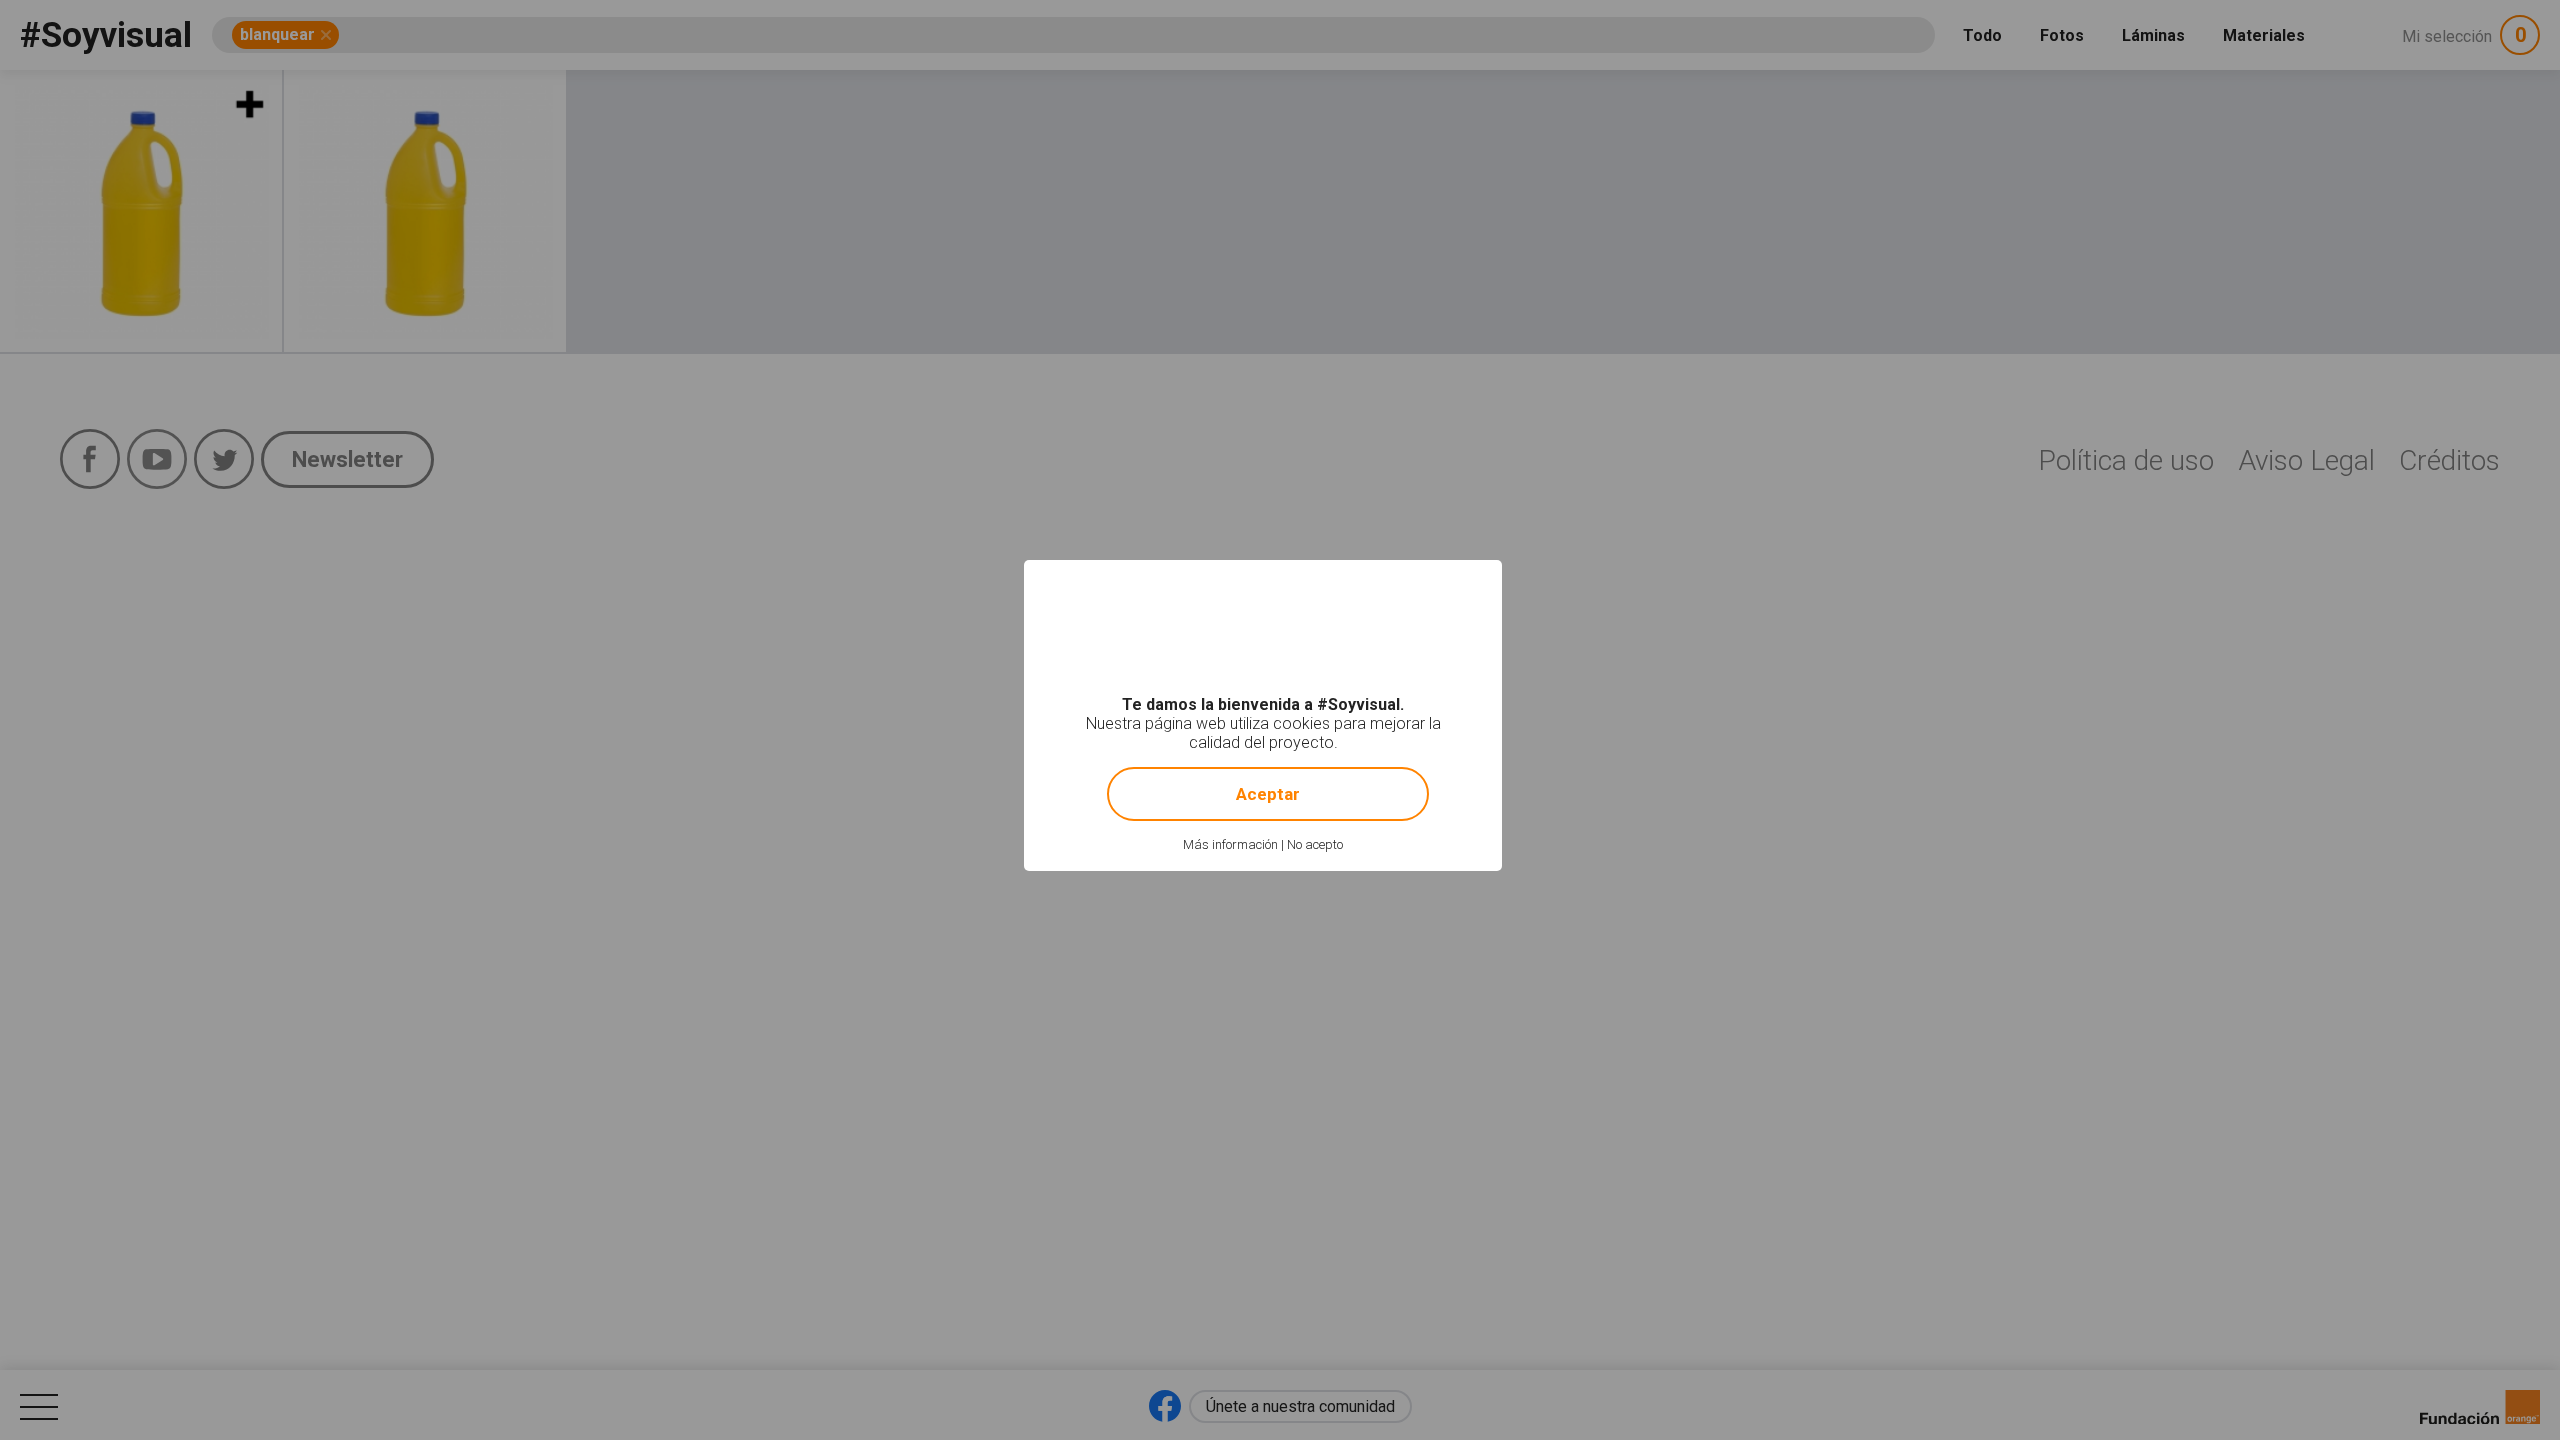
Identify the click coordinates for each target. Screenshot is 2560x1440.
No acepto (1315, 844)
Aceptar (1268, 794)
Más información (1230, 844)
